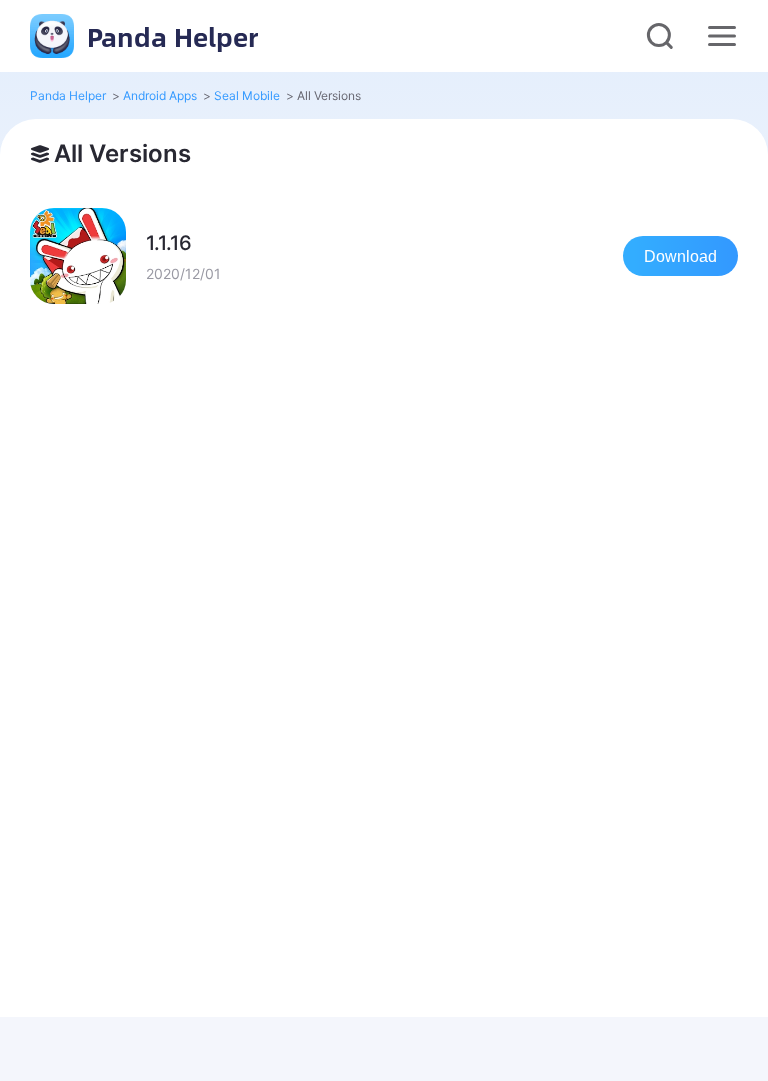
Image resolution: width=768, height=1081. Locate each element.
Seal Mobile (247, 95)
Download (680, 256)
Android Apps (160, 95)
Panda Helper (169, 36)
